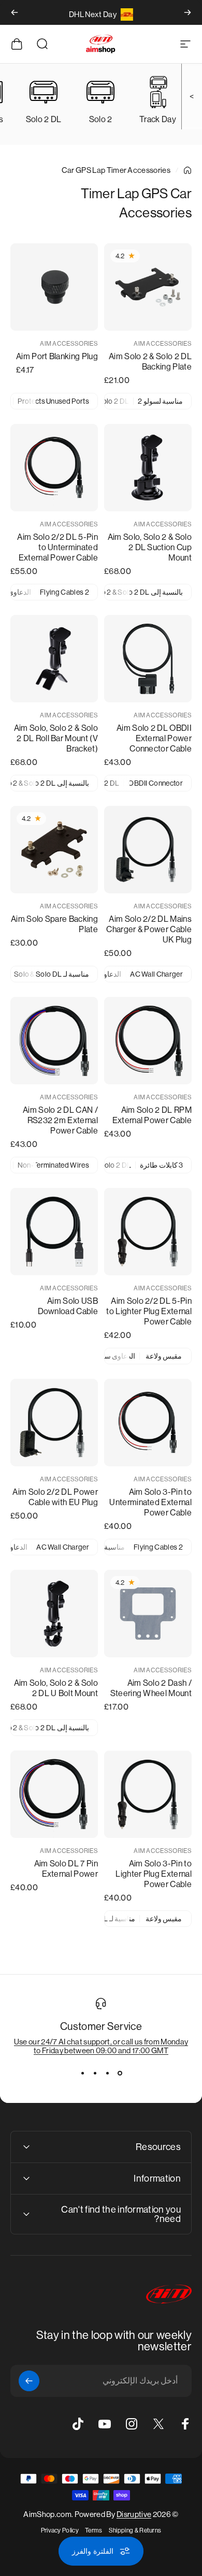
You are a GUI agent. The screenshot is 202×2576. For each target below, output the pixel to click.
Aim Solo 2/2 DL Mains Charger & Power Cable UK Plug (149, 929)
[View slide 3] (95, 2073)
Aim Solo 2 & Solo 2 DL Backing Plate (150, 362)
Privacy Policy (60, 2530)
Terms (94, 2530)
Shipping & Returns (135, 2530)
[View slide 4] (82, 2073)
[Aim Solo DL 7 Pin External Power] (54, 1794)
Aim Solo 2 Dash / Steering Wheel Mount (151, 1688)
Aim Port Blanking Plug (57, 356)
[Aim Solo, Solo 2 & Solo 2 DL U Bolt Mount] (54, 1614)
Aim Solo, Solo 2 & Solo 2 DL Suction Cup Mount (150, 547)
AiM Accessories (163, 344)
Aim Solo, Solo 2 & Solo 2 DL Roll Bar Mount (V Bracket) (56, 738)
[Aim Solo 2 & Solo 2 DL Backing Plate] (148, 287)
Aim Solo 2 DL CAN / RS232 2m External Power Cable (60, 1120)
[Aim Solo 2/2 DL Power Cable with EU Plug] (54, 1423)
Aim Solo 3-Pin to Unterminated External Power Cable (150, 1502)
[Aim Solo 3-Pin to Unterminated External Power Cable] (148, 1423)
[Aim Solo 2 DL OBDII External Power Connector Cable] (148, 659)
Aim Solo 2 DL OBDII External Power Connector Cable (154, 738)
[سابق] (187, 12)
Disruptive (134, 2514)
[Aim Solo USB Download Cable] (54, 1232)
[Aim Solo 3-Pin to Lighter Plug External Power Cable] (148, 1794)
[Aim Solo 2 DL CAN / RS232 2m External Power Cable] (54, 1041)
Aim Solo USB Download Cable (68, 1306)
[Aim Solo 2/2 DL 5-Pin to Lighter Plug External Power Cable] (148, 1232)
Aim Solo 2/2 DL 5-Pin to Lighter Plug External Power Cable (149, 1311)
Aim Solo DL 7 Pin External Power (66, 1869)
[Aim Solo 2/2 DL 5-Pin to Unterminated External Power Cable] (54, 468)
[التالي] (15, 12)
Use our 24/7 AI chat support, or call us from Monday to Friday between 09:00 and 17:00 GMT (101, 2046)
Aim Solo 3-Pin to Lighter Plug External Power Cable (154, 1874)
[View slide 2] (107, 2073)
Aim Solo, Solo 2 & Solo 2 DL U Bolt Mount (56, 1688)
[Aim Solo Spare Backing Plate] (54, 850)
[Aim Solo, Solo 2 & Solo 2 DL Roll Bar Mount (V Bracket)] (54, 659)
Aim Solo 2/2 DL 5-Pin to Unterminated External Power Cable (57, 547)
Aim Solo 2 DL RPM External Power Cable (152, 1115)
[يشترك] (29, 2381)
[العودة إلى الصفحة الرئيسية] (187, 170)
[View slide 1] (120, 2073)
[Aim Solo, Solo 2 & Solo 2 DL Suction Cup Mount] (148, 468)
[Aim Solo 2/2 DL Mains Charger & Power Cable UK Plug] (148, 850)
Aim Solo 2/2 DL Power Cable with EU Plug (55, 1497)
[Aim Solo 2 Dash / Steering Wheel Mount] (148, 1614)
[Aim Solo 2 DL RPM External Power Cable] (148, 1041)
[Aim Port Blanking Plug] (54, 287)
